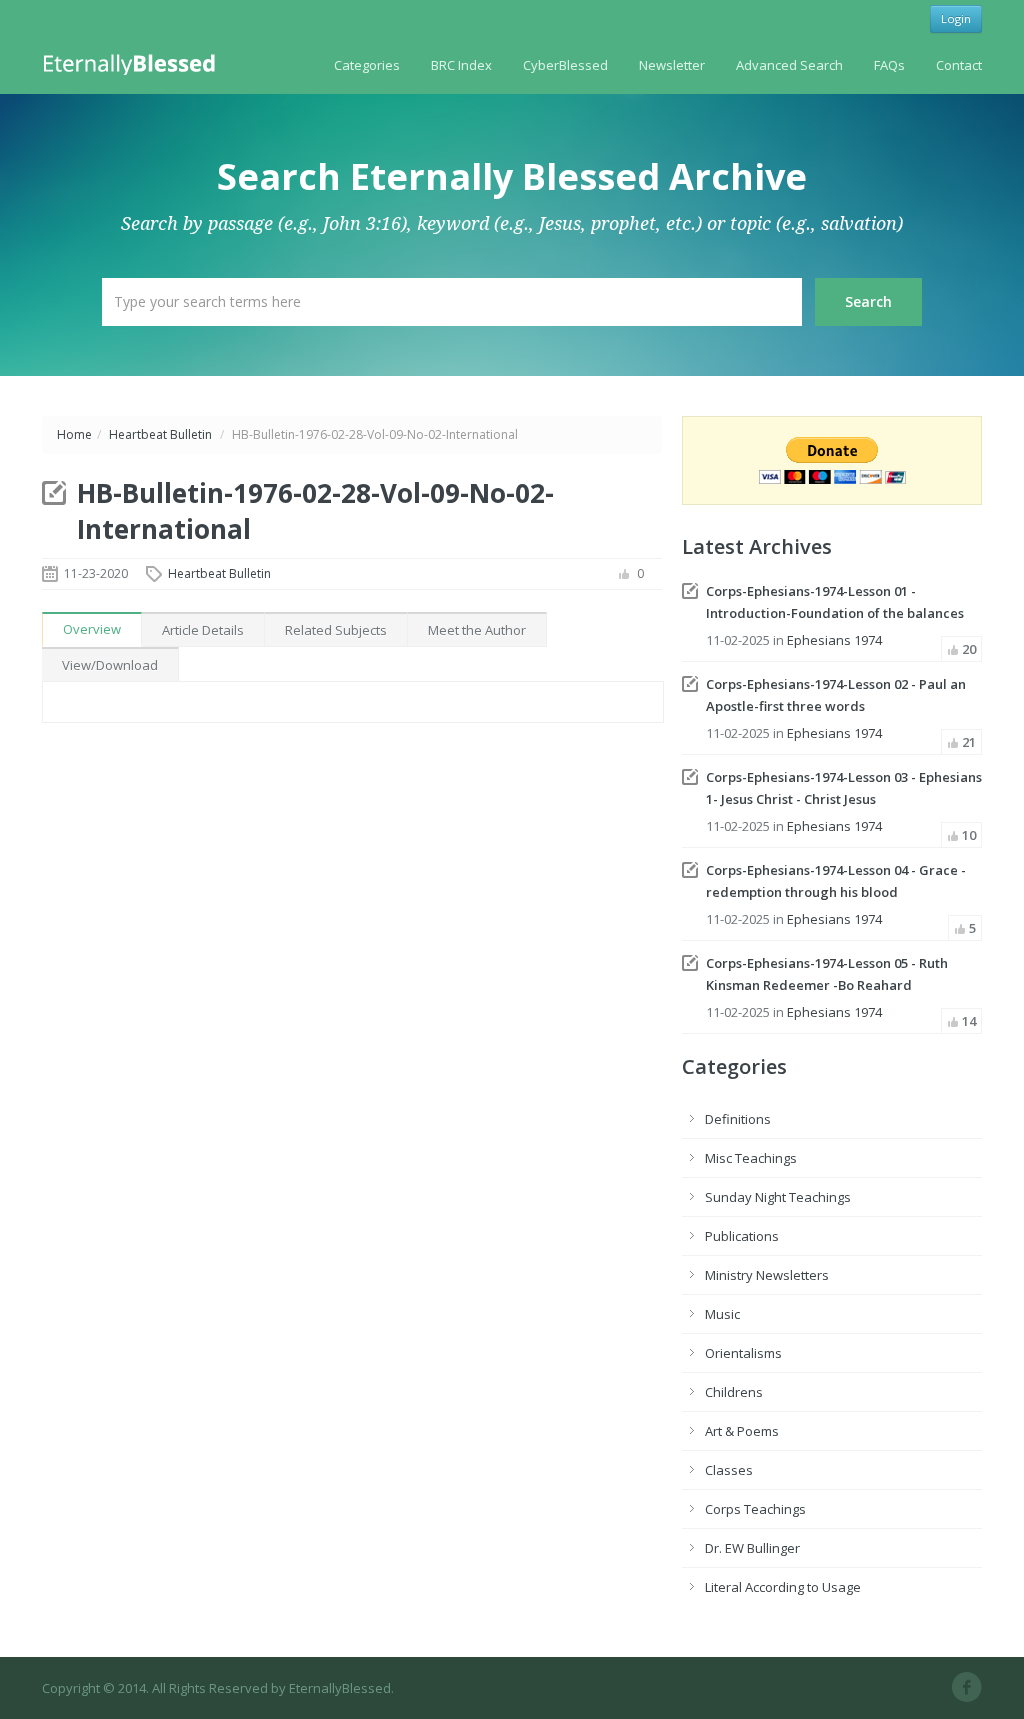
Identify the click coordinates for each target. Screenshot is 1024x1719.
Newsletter (672, 65)
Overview (92, 629)
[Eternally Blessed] (133, 63)
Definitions (738, 1119)
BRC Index (461, 65)
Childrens (734, 1392)
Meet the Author (477, 630)
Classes (729, 1470)
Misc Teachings (751, 1158)
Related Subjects (336, 630)
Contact (959, 65)
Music (722, 1314)
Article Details (203, 630)
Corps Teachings (755, 1509)
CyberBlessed (565, 65)
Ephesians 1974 (834, 640)
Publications (742, 1236)
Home (74, 434)
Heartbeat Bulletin (160, 434)
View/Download (110, 665)
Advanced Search (789, 65)
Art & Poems (742, 1431)
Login (956, 18)
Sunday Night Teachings (778, 1197)
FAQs (889, 65)
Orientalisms (743, 1353)
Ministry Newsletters (767, 1275)
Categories (367, 65)
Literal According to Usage (783, 1587)
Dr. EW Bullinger (752, 1548)
